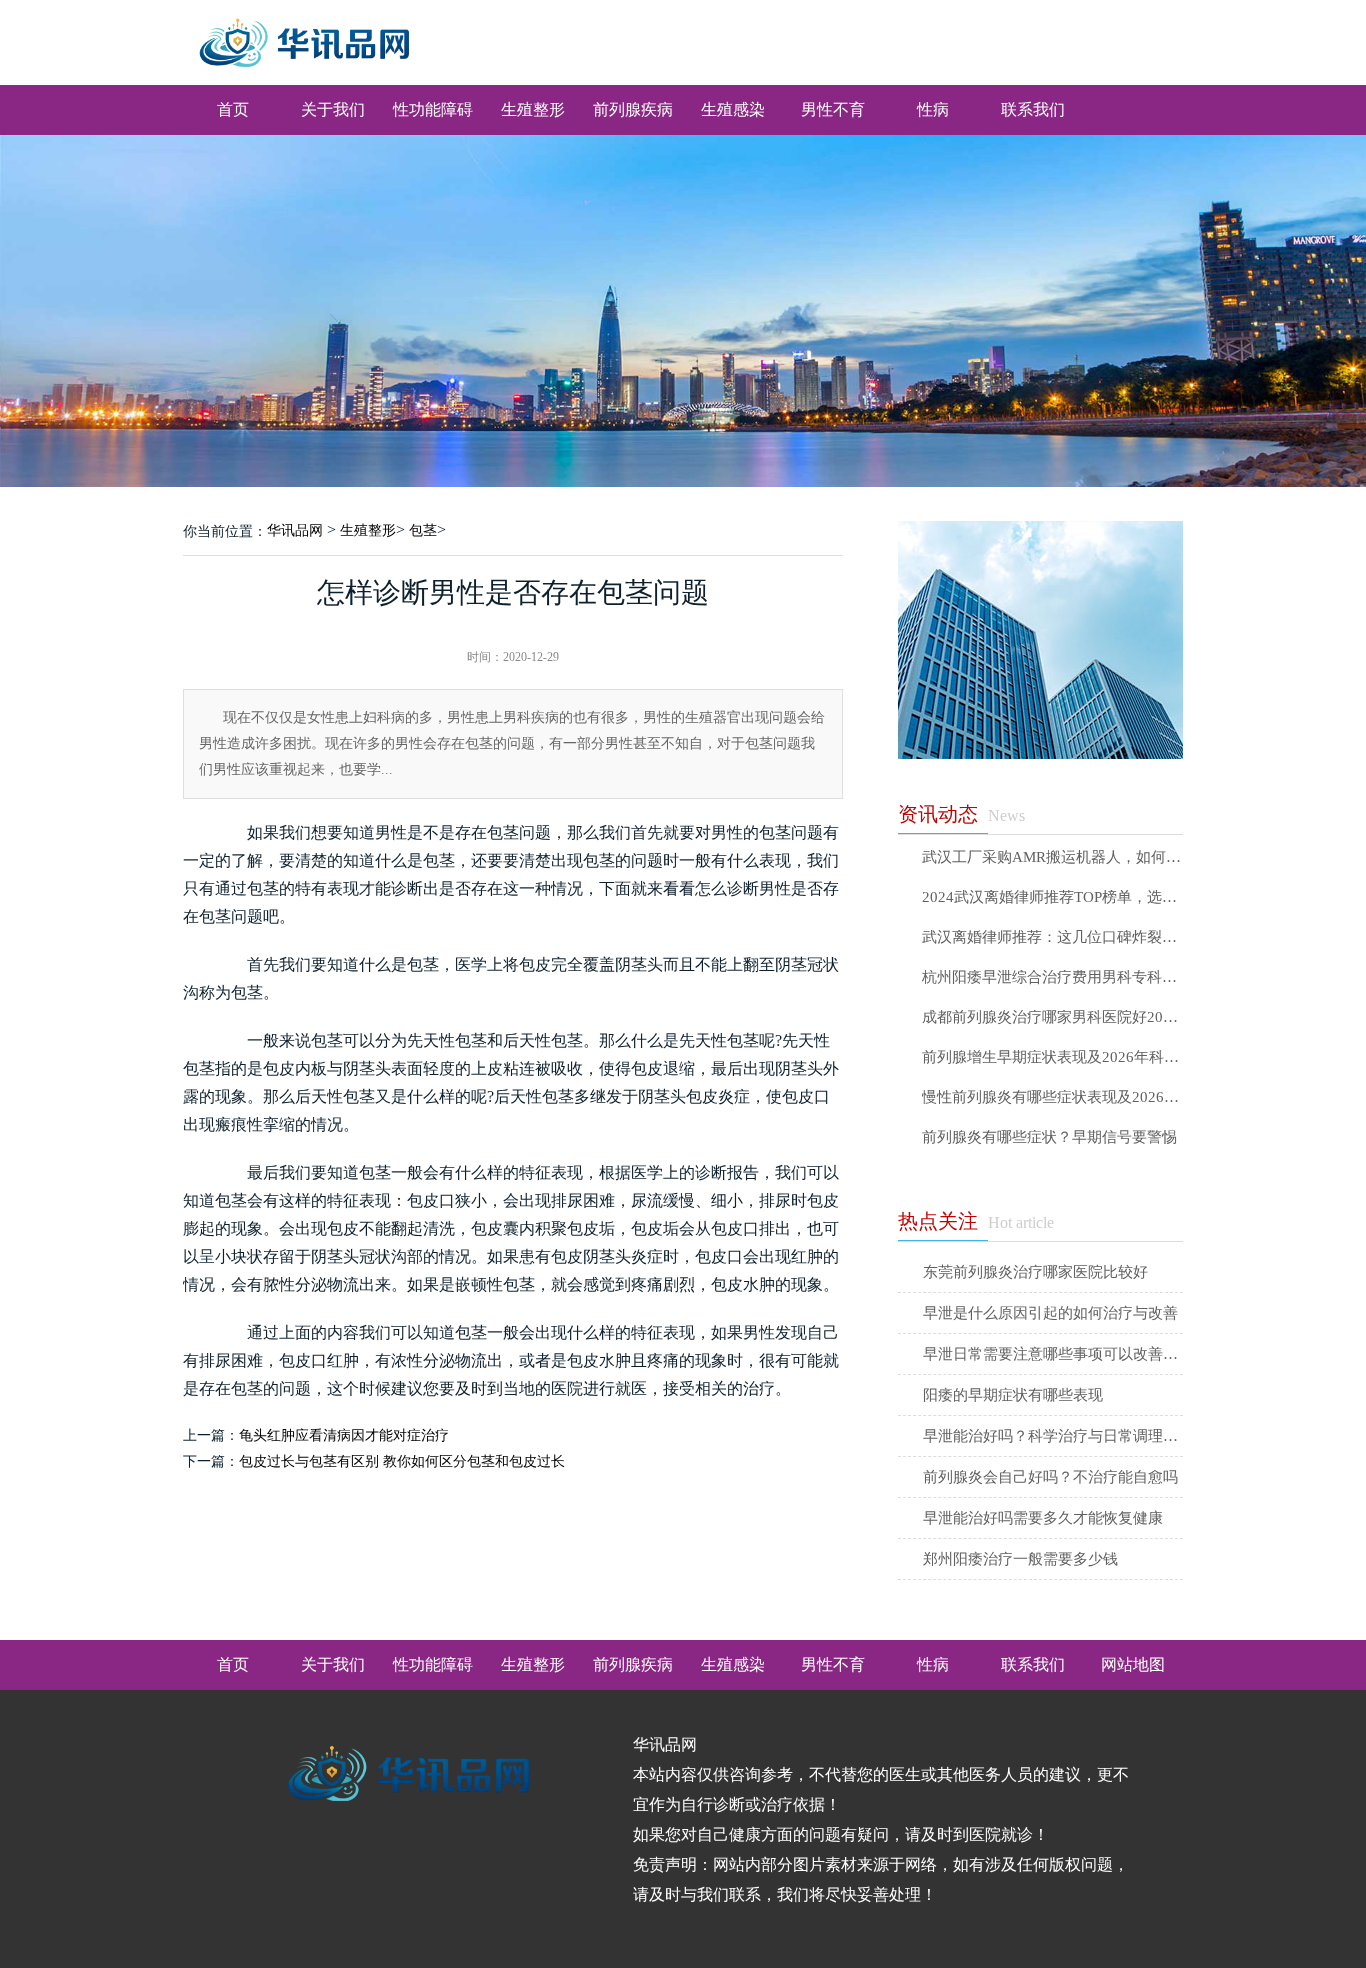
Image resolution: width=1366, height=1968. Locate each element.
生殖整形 (533, 109)
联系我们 (1033, 109)
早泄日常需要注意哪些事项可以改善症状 (1053, 1354)
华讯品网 (295, 530)
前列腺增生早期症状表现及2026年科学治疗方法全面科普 (1052, 1057)
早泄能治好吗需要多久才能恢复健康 (1043, 1518)
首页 (233, 109)
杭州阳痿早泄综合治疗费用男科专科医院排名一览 (1052, 977)
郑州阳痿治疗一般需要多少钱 (1020, 1559)
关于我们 (333, 109)
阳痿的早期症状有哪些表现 (1013, 1395)
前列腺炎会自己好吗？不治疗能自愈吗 (1050, 1477)
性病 (933, 109)
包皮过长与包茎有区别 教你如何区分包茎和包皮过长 (402, 1461)
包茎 (423, 530)
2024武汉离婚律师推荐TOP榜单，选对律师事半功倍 (1052, 897)
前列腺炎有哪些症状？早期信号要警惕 (1049, 1137)
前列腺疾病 (633, 109)
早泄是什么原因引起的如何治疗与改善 (1050, 1313)
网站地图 (1133, 1664)
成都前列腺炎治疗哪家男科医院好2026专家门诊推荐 (1052, 1017)
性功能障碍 (433, 109)
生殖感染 (733, 109)
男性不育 (833, 109)
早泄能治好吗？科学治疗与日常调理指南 (1053, 1436)
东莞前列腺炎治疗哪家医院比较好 (1035, 1272)
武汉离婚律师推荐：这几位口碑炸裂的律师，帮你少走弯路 (1052, 937)
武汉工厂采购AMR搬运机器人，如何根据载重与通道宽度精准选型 (1052, 857)
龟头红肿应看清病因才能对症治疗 (344, 1435)
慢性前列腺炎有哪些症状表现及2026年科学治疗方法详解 (1052, 1097)
